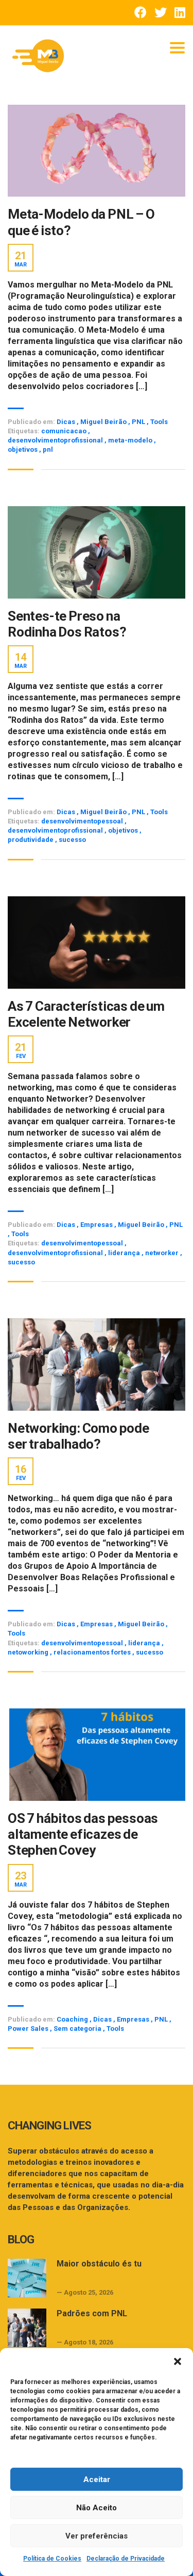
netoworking (29, 1652)
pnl (48, 449)
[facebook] (141, 13)
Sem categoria (77, 2029)
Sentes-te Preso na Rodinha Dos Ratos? (67, 624)
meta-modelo (131, 440)
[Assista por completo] (97, 151)
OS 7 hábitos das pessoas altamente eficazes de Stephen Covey (83, 1834)
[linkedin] (180, 13)
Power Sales (28, 2029)
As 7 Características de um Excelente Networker (86, 1014)
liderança (125, 1253)
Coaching (72, 2019)
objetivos (23, 449)
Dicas (66, 422)
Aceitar (97, 2479)
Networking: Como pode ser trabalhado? (78, 1436)
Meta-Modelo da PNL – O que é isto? (81, 222)
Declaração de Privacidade (126, 2559)
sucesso (72, 840)
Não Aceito (97, 2508)
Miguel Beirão (103, 422)
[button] (178, 2361)
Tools (159, 422)
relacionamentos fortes (93, 1652)
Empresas (97, 1225)
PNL (138, 422)
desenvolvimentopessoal (83, 821)
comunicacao (65, 431)
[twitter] (161, 13)
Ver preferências (97, 2536)
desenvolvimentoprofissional (56, 440)
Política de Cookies (52, 2559)
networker (163, 1253)
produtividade (31, 840)
